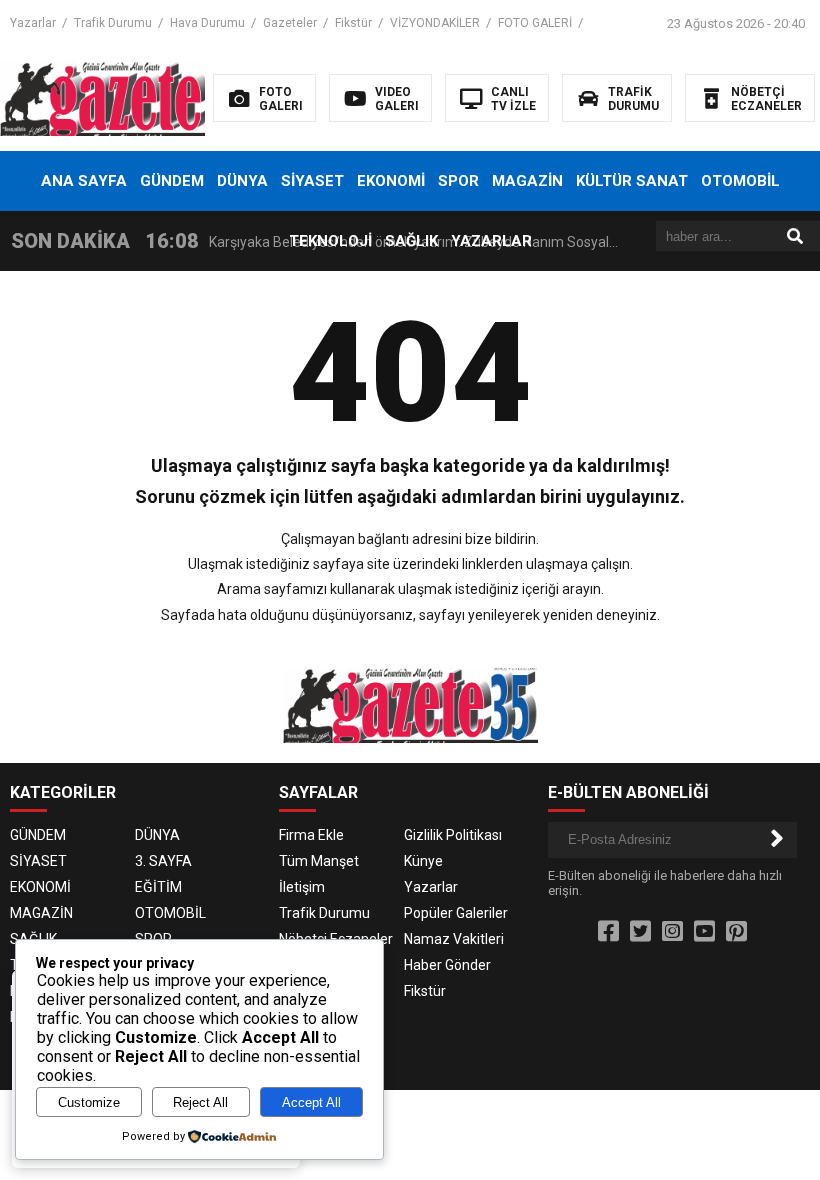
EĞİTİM (158, 887)
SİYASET (312, 181)
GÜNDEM (172, 181)
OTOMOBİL (740, 181)
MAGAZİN (527, 181)
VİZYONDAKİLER (435, 23)
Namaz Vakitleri (454, 939)
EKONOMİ (391, 181)
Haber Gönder (447, 965)
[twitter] (640, 932)
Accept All (311, 1102)
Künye (423, 861)
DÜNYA (242, 181)
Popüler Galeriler (456, 913)
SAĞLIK (411, 241)
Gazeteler (290, 23)
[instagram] (672, 932)
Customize (89, 1102)
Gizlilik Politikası (453, 835)
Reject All (200, 1102)
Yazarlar (33, 23)
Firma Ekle (311, 835)
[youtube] (704, 932)
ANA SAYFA (84, 181)
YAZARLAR (491, 241)
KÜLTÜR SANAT (632, 181)
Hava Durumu (207, 23)
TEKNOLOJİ (330, 241)
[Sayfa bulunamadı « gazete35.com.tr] (127, 97)
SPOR (458, 181)
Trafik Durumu (113, 23)
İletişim (302, 887)
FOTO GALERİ (535, 23)
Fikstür (353, 23)
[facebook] (608, 932)
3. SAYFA (163, 861)
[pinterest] (736, 932)
